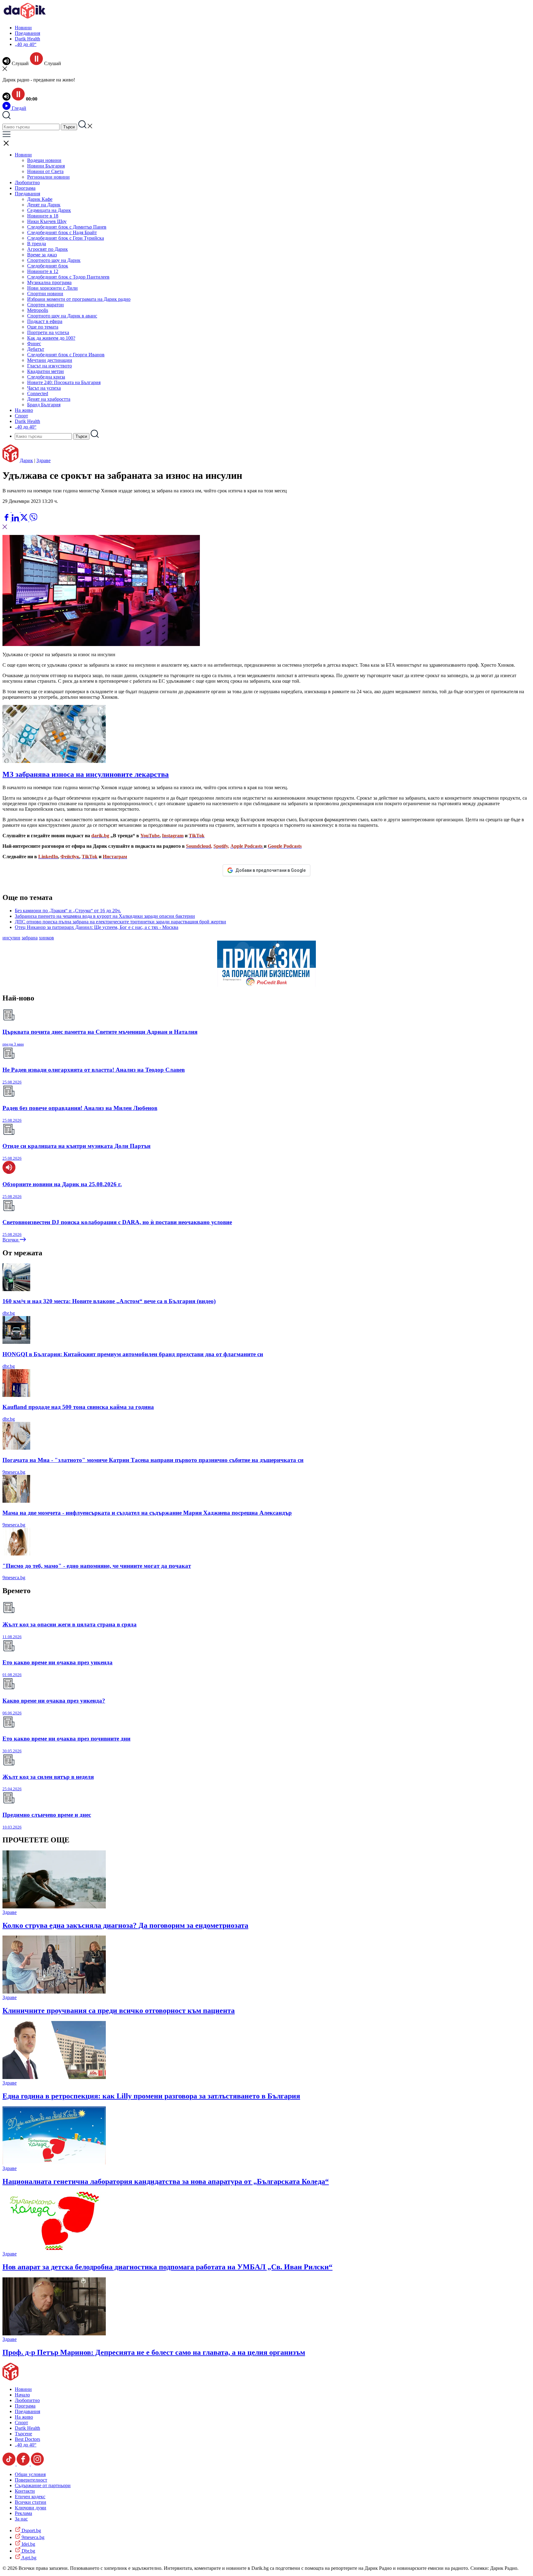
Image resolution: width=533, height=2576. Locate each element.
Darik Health (27, 39)
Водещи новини (44, 160)
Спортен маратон (45, 305)
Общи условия (30, 2474)
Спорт (21, 416)
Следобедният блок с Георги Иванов (66, 355)
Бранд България (44, 405)
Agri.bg (28, 2558)
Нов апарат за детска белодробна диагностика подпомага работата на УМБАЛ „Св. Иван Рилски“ (167, 2267)
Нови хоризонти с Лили (52, 288)
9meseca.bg (14, 1472)
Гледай (18, 108)
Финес (34, 344)
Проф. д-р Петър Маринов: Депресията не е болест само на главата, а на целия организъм (154, 2352)
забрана (30, 938)
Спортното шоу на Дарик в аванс (62, 316)
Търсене (23, 2434)
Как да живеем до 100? (51, 338)
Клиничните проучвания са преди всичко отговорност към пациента (119, 2011)
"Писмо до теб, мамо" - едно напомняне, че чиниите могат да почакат (97, 1566)
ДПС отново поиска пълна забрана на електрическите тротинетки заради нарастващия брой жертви (120, 922)
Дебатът (36, 349)
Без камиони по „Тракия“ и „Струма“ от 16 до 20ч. (68, 911)
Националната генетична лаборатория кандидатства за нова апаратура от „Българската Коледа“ (166, 2181)
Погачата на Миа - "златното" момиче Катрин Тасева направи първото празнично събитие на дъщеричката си (153, 1460)
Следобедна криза (46, 377)
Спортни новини (45, 294)
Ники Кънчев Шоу (47, 221)
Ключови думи (31, 2508)
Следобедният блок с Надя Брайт (62, 232)
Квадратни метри (45, 371)
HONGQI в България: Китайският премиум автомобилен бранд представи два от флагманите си (133, 1354)
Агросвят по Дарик (48, 249)
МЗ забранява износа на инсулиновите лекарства (86, 774)
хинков (46, 938)
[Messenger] (16, 510)
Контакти (25, 2491)
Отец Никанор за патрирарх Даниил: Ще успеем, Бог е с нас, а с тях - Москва (97, 927)
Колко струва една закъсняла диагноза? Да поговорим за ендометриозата (125, 1925)
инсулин (11, 938)
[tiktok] (10, 2464)
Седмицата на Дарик (49, 210)
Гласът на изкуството (50, 366)
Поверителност (31, 2480)
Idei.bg (28, 2544)
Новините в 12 (43, 271)
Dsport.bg (31, 2530)
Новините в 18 (43, 216)
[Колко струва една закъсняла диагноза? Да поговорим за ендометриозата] (54, 1907)
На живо (24, 410)
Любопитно (27, 182)
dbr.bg (9, 1313)
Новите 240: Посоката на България (64, 382)
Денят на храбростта (49, 399)
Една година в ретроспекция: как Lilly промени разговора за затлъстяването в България (151, 2096)
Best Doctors (27, 2439)
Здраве (43, 460)
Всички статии (31, 2502)
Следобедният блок (48, 266)
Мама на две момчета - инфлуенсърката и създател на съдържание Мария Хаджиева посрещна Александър (147, 1513)
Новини (23, 28)
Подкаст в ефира (45, 321)
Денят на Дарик (44, 205)
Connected (38, 393)
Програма (25, 188)
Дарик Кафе (40, 199)
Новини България (46, 166)
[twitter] (25, 520)
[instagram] (37, 2464)
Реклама (23, 2513)
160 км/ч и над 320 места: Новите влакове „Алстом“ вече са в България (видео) (109, 1301)
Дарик (26, 460)
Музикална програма (49, 282)
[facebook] (7, 520)
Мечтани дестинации (50, 360)
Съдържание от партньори (43, 2485)
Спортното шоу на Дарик (54, 260)
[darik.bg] (25, 17)
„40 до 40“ (26, 44)
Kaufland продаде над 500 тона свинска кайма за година (78, 1407)
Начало (22, 2395)
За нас (21, 2519)
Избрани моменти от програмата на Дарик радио (79, 299)
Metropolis (38, 310)
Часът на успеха (44, 388)
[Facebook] (25, 510)
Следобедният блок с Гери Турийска (66, 238)
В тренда (37, 244)
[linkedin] (16, 520)
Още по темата (43, 327)
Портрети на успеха (48, 332)
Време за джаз (42, 255)
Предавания (27, 33)
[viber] (33, 520)
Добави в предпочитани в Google (271, 870)
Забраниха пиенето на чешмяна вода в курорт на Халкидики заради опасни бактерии (105, 916)
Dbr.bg (28, 2551)
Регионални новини (48, 177)
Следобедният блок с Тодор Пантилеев (68, 277)
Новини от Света (45, 171)
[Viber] (7, 510)
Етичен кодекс (30, 2497)
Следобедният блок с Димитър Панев (67, 227)
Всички (11, 1240)
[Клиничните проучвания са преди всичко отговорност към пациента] (54, 1992)
